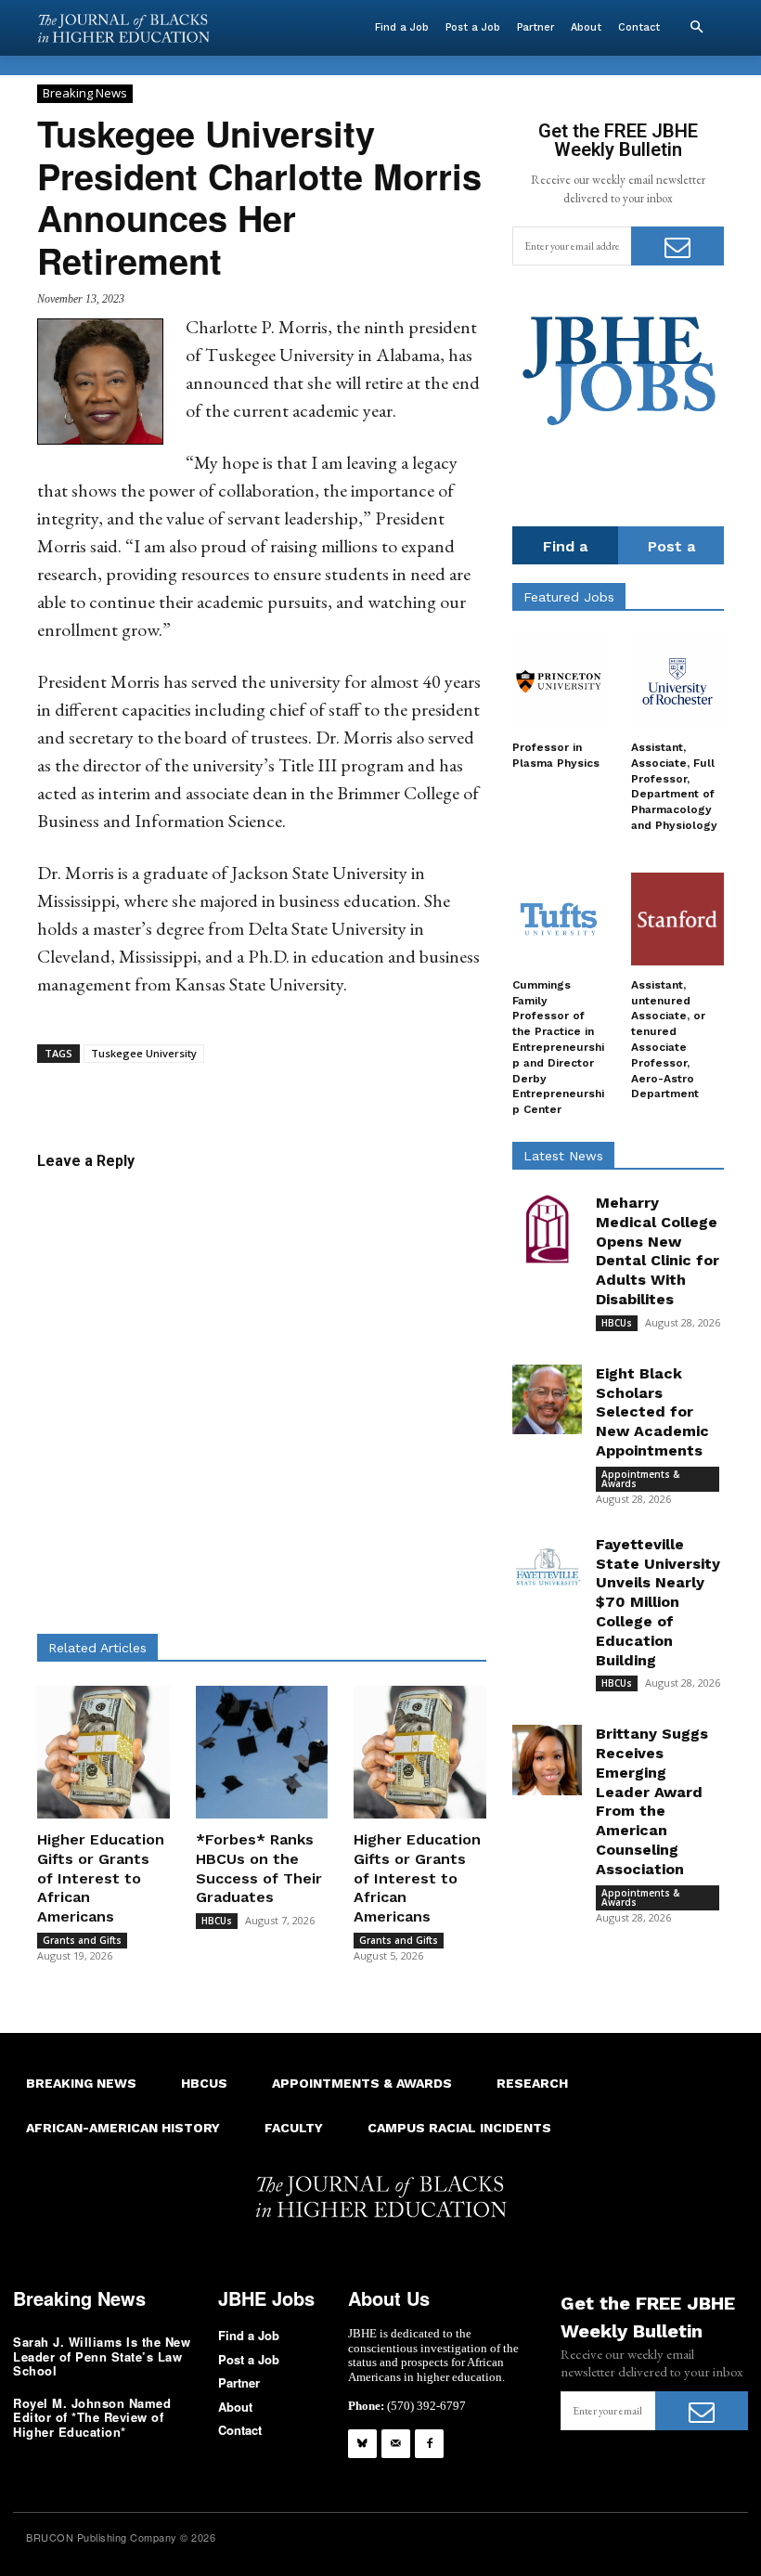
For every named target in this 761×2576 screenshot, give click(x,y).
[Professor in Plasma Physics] (559, 681)
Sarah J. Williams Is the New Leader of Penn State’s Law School (102, 2356)
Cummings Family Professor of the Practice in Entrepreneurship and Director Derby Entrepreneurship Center (558, 1047)
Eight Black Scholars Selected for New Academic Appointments (652, 1412)
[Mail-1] (396, 2444)
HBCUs (217, 1921)
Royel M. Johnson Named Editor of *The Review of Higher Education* (92, 2417)
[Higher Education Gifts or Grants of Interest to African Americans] (103, 1752)
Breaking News (85, 93)
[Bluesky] (362, 2444)
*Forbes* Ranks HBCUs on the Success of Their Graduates (259, 1868)
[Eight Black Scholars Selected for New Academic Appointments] (547, 1399)
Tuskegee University (144, 1053)
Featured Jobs (569, 597)
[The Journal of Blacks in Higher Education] (123, 28)
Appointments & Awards (640, 1479)
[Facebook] (429, 2444)
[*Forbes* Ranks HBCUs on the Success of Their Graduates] (262, 1752)
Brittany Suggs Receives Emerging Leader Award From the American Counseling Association (652, 1801)
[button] (696, 28)
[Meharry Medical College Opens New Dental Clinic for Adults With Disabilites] (547, 1229)
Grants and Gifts (82, 1940)
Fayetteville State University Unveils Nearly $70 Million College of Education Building (658, 1602)
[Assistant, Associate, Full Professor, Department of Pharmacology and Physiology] (677, 681)
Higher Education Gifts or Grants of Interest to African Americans (101, 1878)
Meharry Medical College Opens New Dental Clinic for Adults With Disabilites (658, 1251)
